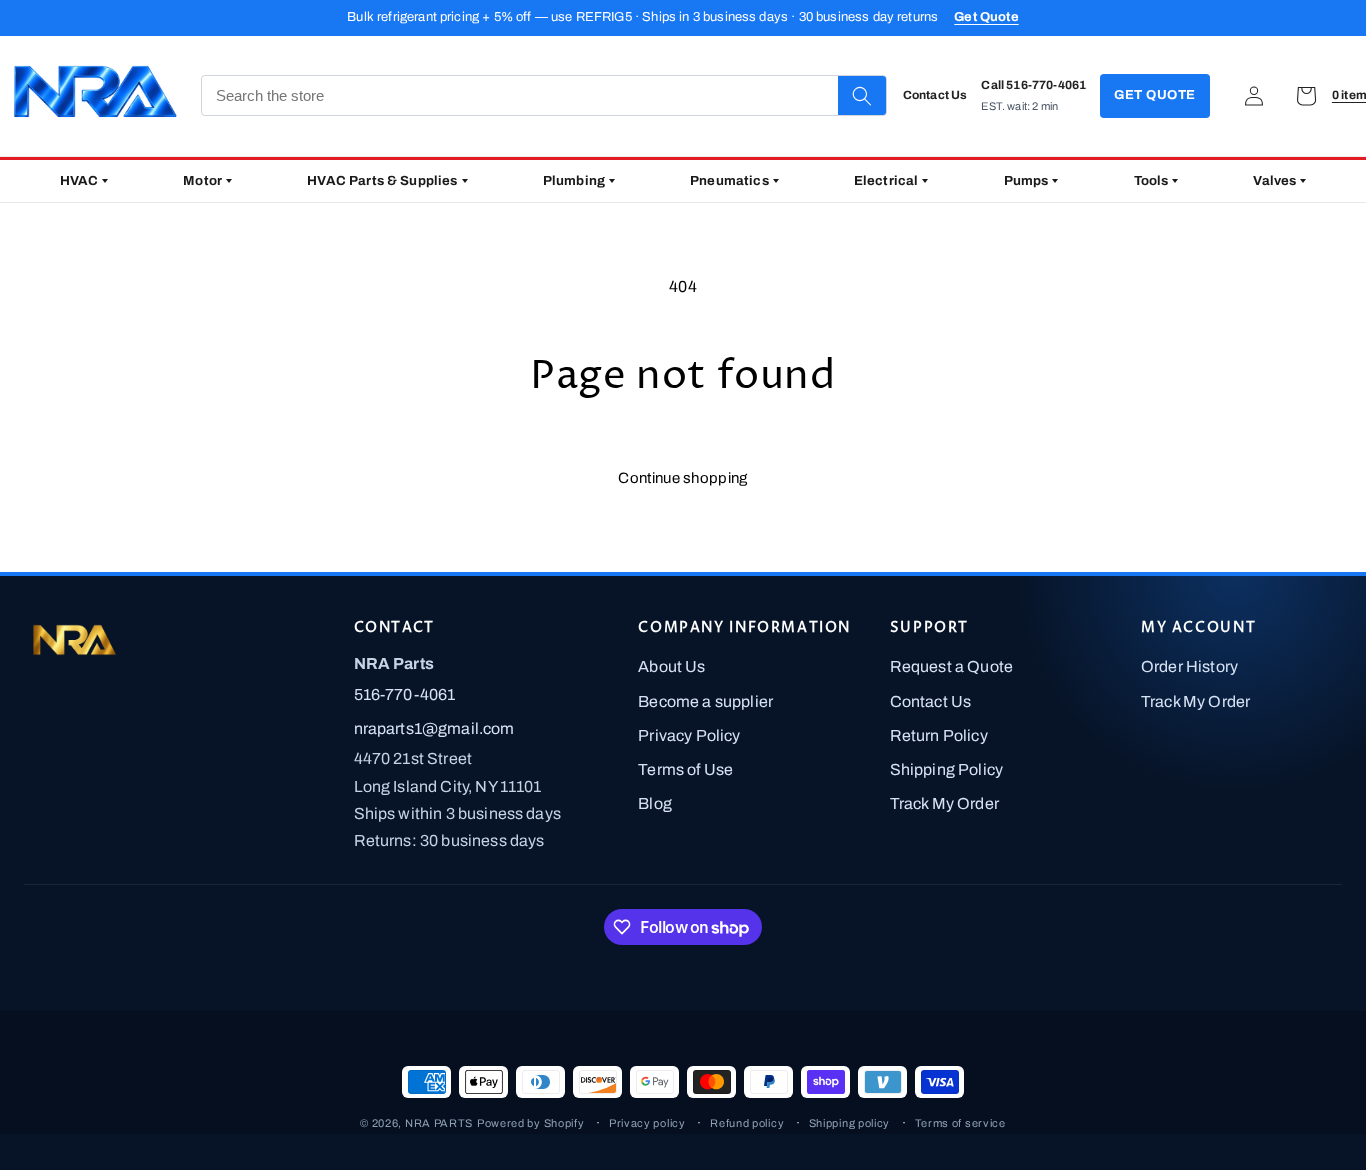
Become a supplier (705, 701)
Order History (1189, 666)
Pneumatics (729, 180)
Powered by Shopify (531, 1123)
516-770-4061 (405, 694)
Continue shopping (682, 478)
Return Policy (939, 735)
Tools (1151, 180)
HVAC (79, 180)
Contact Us (931, 701)
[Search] (862, 95)
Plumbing (574, 180)
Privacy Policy (689, 735)
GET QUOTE (1155, 95)
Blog (655, 803)
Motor (202, 180)
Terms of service (960, 1123)
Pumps (1026, 180)
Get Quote (986, 17)
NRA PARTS (439, 1123)
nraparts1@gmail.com (434, 728)
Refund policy (747, 1123)
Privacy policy (647, 1123)
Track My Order (944, 803)
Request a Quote (951, 666)
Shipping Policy (946, 769)
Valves (1274, 180)
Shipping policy (850, 1123)
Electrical (886, 180)
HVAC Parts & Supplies (382, 180)
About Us (671, 666)
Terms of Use (685, 769)
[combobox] (520, 95)
